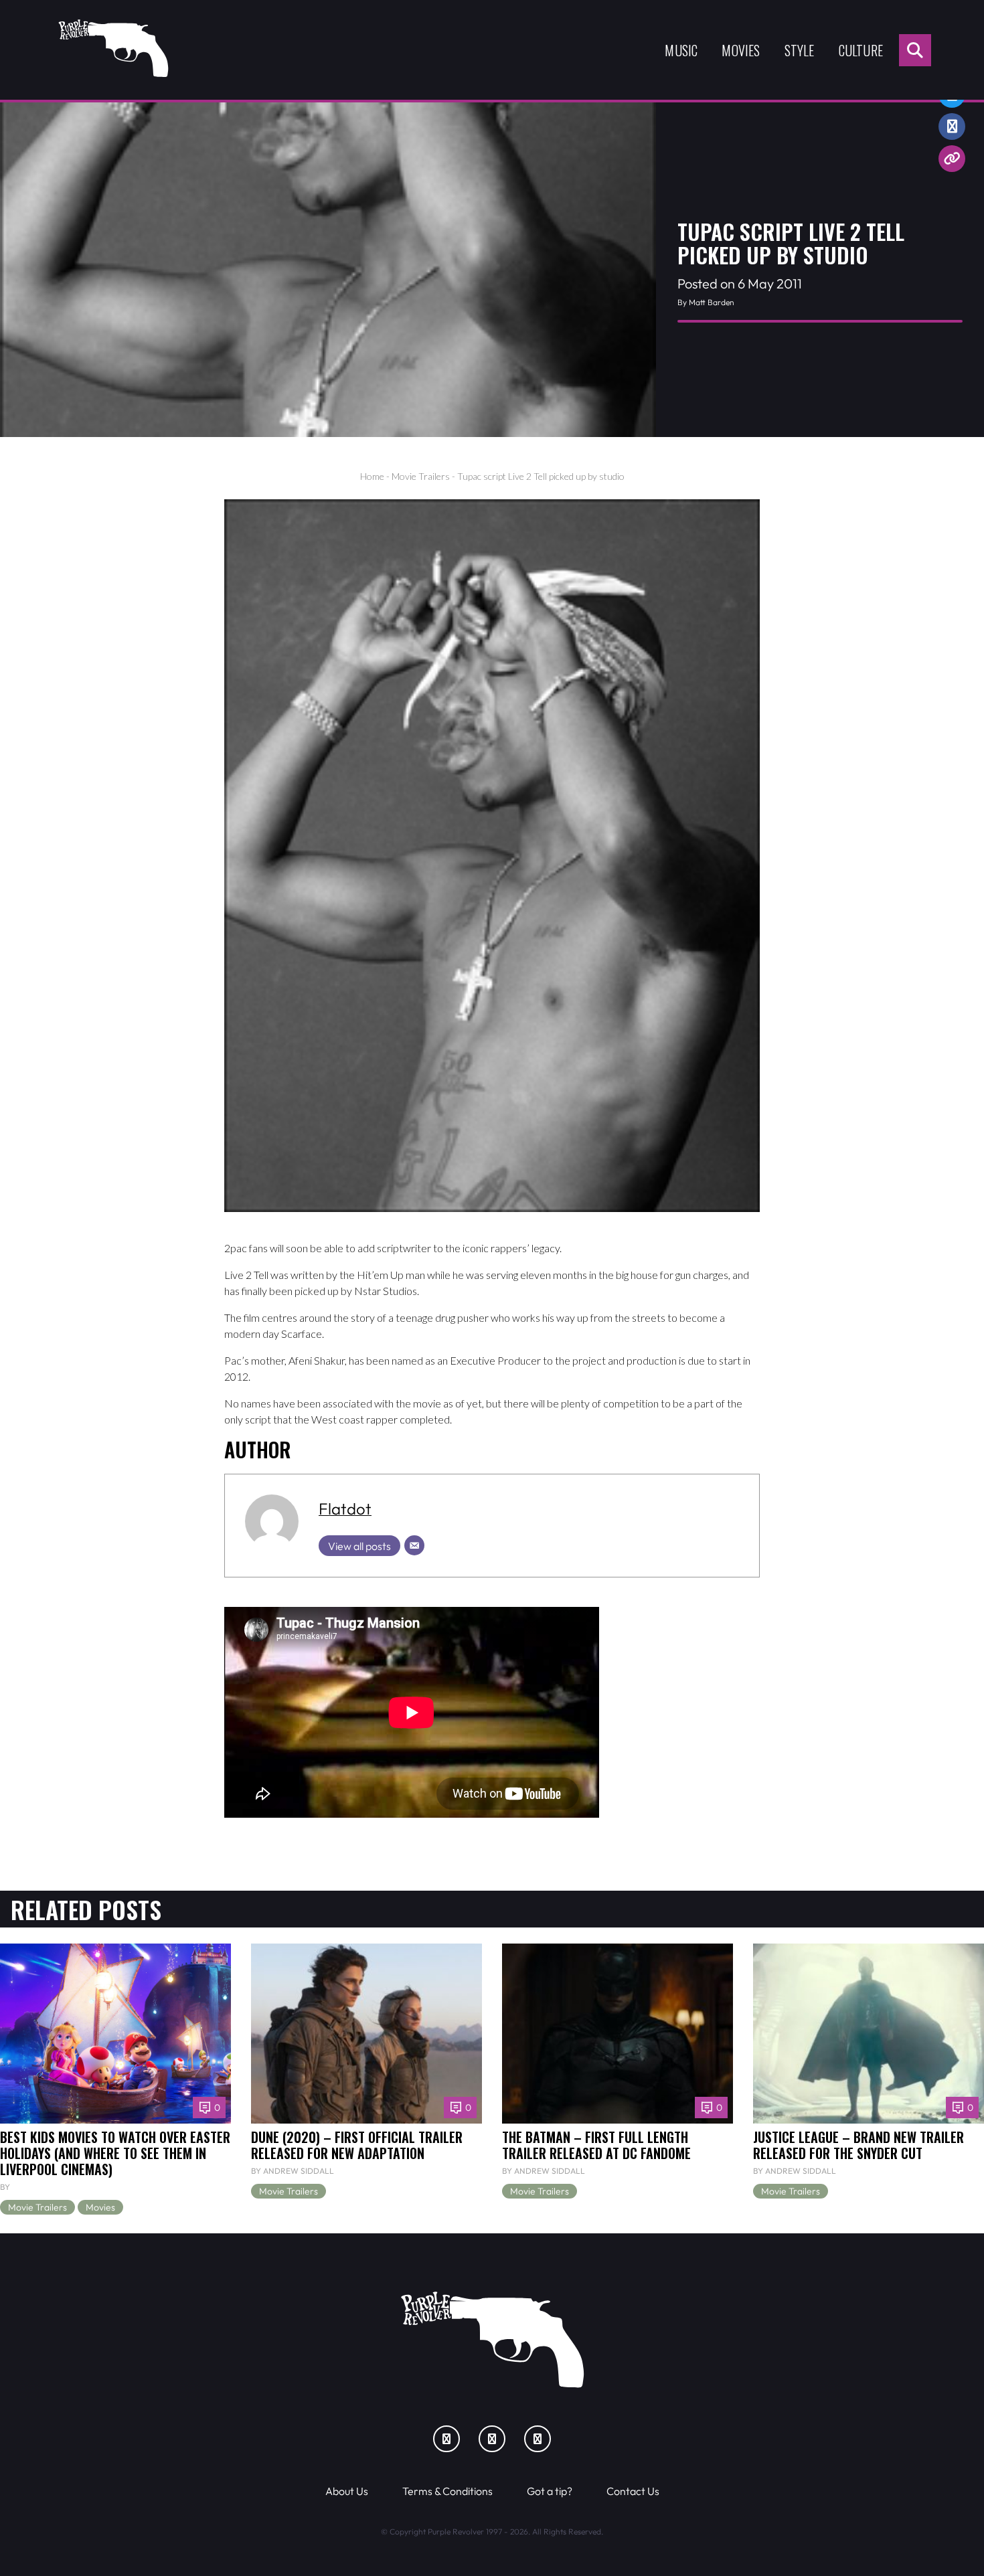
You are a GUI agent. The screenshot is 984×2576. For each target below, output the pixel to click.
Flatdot (345, 1509)
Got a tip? (550, 2491)
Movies (741, 50)
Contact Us (633, 2491)
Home (372, 476)
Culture (861, 50)
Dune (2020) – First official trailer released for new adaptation (357, 2145)
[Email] (414, 1545)
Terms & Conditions (447, 2491)
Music (681, 50)
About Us (347, 2491)
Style (800, 50)
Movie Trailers (421, 476)
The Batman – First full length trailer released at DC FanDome (596, 2145)
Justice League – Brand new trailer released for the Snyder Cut (858, 2145)
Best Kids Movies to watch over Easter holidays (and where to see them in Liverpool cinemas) (115, 2153)
